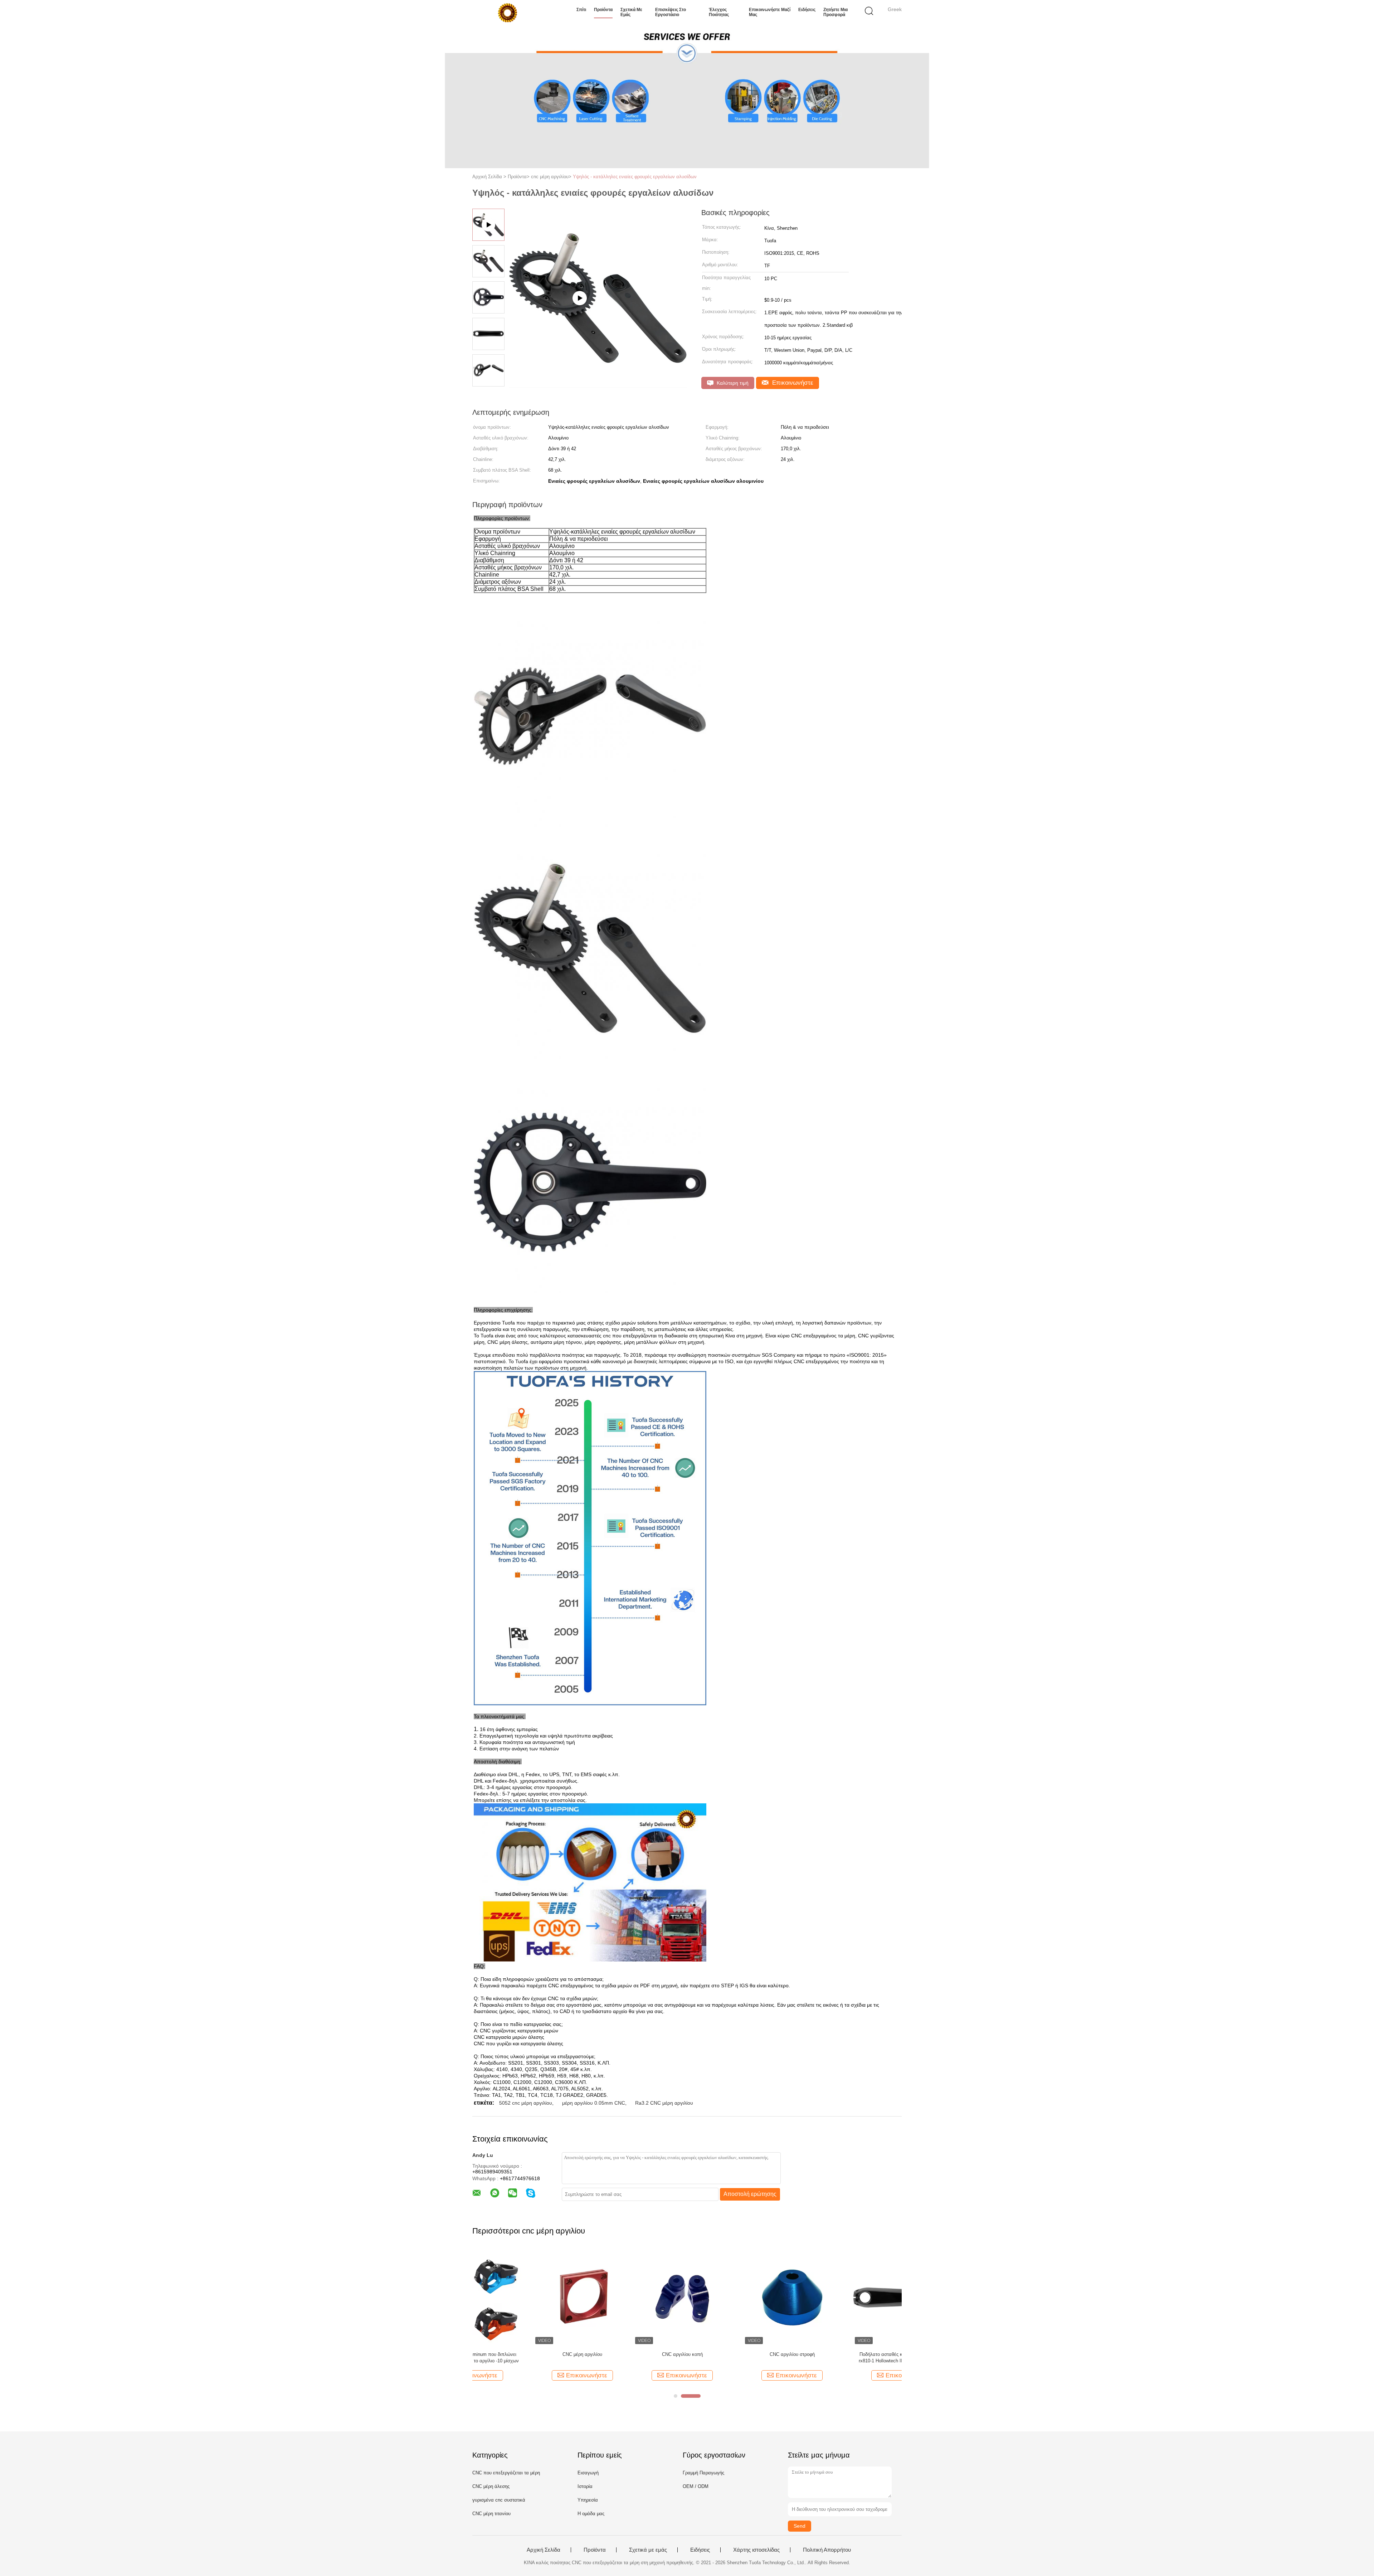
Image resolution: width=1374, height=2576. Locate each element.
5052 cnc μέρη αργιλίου (526, 2103)
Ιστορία (585, 2486)
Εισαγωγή (588, 2473)
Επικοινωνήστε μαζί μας (770, 12)
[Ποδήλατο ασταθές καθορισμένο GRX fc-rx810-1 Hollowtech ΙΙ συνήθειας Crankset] (741, 2297)
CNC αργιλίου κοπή (521, 2354)
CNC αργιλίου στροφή (631, 2354)
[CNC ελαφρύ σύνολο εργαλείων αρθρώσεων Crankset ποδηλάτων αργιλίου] (851, 2297)
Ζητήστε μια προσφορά (835, 12)
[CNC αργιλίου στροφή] (631, 2297)
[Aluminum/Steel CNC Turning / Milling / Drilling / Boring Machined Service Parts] (598, 385)
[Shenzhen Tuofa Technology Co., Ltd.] (507, 13)
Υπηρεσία (588, 2500)
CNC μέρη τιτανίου (491, 2514)
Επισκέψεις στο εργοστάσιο (671, 12)
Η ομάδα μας (591, 2514)
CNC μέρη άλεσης (491, 2486)
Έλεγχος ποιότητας (719, 12)
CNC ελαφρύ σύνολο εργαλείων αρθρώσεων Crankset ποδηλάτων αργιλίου (851, 2358)
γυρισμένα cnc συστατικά (499, 2500)
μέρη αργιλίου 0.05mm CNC (594, 2103)
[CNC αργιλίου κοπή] (521, 2297)
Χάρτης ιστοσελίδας (756, 2550)
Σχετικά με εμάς (631, 12)
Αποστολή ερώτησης (750, 2194)
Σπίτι (581, 10)
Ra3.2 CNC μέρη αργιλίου (664, 2103)
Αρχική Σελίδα (544, 2550)
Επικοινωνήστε (792, 383)
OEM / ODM (696, 2486)
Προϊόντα (603, 10)
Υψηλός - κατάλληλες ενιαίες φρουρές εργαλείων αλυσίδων (635, 177)
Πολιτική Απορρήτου (827, 2550)
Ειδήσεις (807, 10)
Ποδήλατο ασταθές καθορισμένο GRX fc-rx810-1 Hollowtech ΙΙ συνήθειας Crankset (741, 2358)
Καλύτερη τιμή (732, 383)
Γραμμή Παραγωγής (703, 2473)
